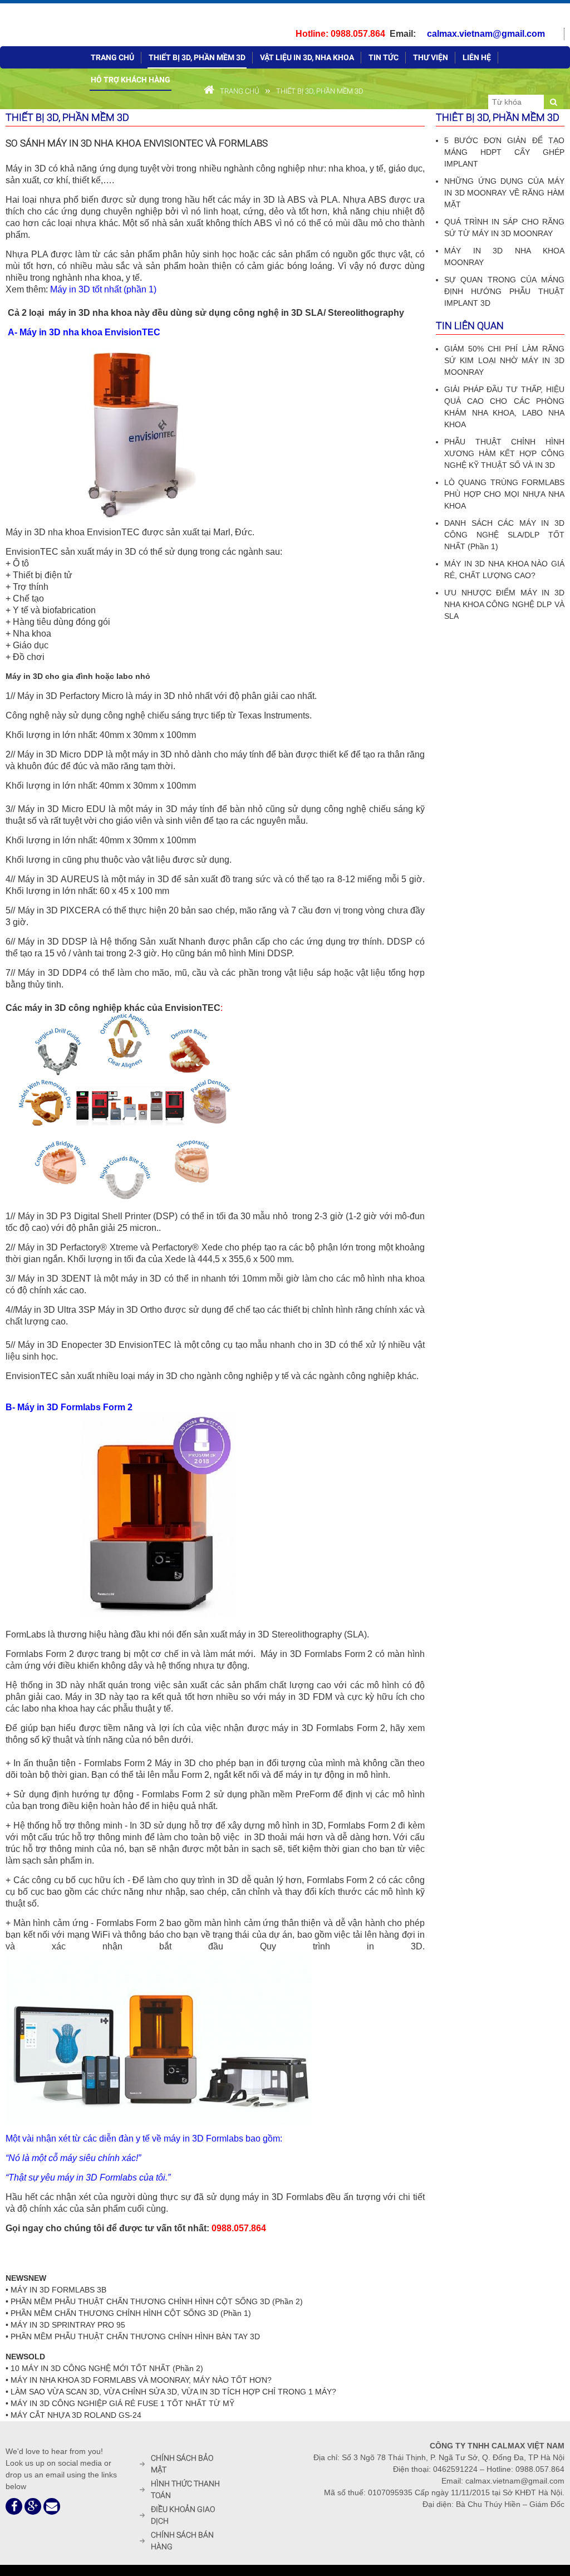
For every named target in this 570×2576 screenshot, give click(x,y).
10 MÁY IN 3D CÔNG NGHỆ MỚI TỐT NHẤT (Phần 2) (107, 2368)
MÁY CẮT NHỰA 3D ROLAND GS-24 (76, 2415)
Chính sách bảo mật (182, 2464)
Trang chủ (112, 57)
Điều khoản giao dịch (183, 2515)
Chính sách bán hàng (182, 2541)
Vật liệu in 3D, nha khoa (307, 57)
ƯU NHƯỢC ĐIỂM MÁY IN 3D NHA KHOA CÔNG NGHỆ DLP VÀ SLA (504, 604)
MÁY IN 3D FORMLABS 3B (58, 2290)
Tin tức (384, 57)
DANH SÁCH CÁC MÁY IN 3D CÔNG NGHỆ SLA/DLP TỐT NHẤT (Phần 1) (504, 535)
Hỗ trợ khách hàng (131, 80)
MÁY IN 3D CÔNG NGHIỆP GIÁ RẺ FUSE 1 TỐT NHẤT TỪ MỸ (122, 2403)
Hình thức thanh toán (185, 2489)
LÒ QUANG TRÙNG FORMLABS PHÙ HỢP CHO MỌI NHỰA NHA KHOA (504, 494)
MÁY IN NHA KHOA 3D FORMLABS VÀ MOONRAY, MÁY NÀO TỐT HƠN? (141, 2380)
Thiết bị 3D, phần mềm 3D (197, 57)
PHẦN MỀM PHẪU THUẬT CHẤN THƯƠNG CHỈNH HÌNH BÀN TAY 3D (135, 2337)
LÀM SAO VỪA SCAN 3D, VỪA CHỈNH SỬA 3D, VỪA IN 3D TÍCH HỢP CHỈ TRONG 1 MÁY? (173, 2392)
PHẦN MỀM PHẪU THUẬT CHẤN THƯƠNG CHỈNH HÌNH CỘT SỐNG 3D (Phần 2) (157, 2301)
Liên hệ (477, 57)
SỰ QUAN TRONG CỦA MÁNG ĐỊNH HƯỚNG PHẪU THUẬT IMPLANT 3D (504, 291)
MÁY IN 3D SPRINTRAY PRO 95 (68, 2325)
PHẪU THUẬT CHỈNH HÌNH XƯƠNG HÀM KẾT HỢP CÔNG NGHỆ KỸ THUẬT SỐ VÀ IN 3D (504, 453)
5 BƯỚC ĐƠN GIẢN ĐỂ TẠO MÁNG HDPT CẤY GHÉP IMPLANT (504, 152)
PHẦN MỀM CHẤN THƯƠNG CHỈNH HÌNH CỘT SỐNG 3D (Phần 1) (131, 2313)
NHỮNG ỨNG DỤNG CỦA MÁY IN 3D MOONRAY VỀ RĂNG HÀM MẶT (504, 193)
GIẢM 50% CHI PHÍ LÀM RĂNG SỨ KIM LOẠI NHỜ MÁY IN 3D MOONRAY (504, 360)
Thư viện (431, 57)
